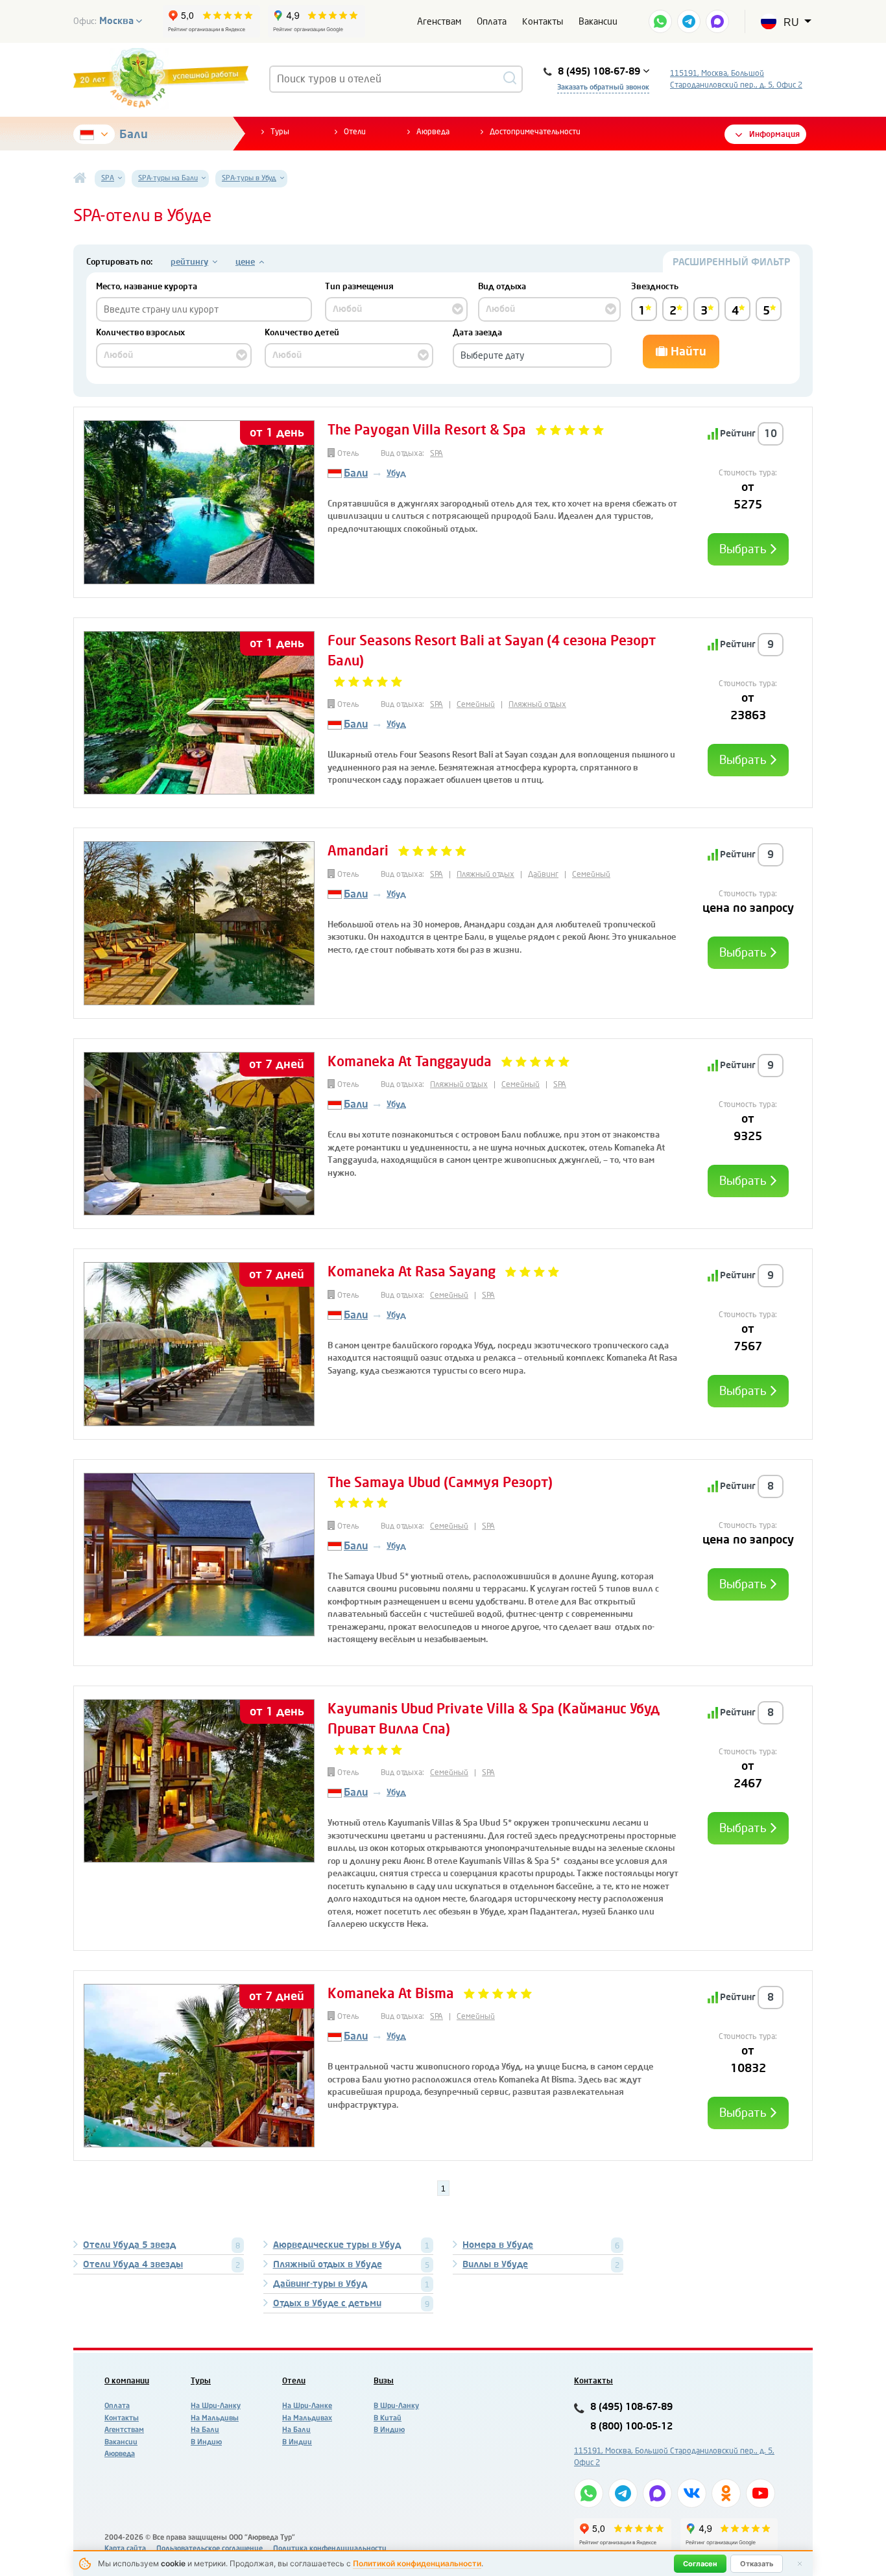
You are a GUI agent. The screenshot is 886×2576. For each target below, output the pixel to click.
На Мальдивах (307, 2418)
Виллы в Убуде (495, 2264)
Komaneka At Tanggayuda (410, 1062)
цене (245, 262)
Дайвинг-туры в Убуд (320, 2284)
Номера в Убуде (498, 2245)
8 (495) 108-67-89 (631, 2407)
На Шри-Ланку (216, 2406)
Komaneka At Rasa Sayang (412, 1272)
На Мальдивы (215, 2418)
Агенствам (439, 22)
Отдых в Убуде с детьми (327, 2303)
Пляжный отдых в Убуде (328, 2264)
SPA (437, 453)
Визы (384, 2381)
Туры (280, 132)
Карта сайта (125, 2548)
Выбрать (744, 549)
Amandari (360, 851)
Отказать (757, 2564)
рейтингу (189, 262)
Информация (774, 134)
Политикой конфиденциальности (417, 2563)
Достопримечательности (535, 132)
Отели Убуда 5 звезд (129, 2245)
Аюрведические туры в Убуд (337, 2245)
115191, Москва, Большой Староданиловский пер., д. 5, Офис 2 (736, 79)
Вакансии (598, 22)
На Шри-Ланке (307, 2406)
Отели (355, 132)
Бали (134, 134)
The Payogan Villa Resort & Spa (427, 430)
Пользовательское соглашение (210, 2548)
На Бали (205, 2430)
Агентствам (124, 2430)
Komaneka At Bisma (391, 1994)
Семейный (476, 704)
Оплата (492, 22)
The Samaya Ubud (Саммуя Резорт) (440, 1483)
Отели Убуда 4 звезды (133, 2264)
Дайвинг (543, 874)
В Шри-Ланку (396, 2406)
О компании (127, 2381)
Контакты (543, 22)
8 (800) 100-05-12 (631, 2427)
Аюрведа (433, 132)
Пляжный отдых (537, 704)
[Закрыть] (800, 2564)
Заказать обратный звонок (603, 87)
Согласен (700, 2564)
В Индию (206, 2442)
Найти (687, 352)
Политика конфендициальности (330, 2548)
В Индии (297, 2442)
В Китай (388, 2418)
